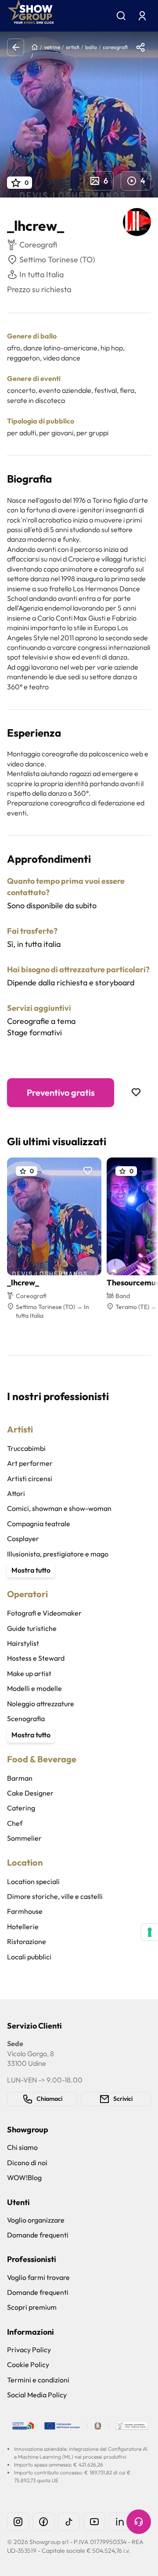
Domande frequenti (38, 2235)
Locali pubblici (29, 1957)
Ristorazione (27, 1941)
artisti (73, 47)
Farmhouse (25, 1911)
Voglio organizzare (36, 2220)
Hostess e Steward (36, 1658)
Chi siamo (22, 2147)
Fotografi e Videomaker (44, 1613)
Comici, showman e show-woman (59, 1508)
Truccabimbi (26, 1448)
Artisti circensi (30, 1479)
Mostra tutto (31, 1570)
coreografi (115, 47)
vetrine (52, 47)
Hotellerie (23, 1927)
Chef (15, 1823)
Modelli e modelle (34, 1688)
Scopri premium (32, 2307)
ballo (91, 47)
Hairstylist (23, 1643)
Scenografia (26, 1719)
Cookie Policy (28, 2364)
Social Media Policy (37, 2395)
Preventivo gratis (61, 1092)
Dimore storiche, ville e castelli (55, 1896)
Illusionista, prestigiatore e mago (58, 1554)
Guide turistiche (32, 1628)
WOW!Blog (24, 2177)
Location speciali (33, 1881)
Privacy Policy (29, 2350)
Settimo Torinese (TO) (57, 259)
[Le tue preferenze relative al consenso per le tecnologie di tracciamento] (150, 1932)
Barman (20, 1778)
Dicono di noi (27, 2163)
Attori (16, 1493)
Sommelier (24, 1838)
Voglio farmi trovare (38, 2277)
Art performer (30, 1463)
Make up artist (29, 1673)
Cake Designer (30, 1793)
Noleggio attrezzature (41, 1704)
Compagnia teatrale (39, 1524)
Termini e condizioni (38, 2380)
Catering (21, 1808)
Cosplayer (23, 1539)
